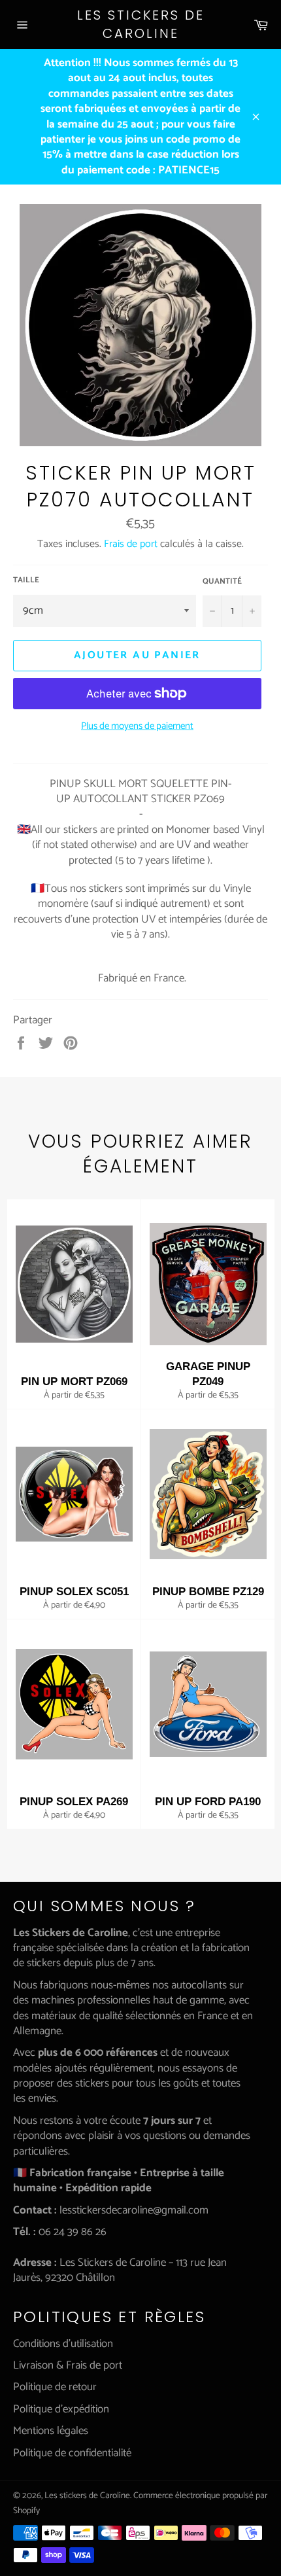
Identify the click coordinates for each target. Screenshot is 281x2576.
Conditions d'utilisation (63, 2344)
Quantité (222, 582)
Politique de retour (55, 2387)
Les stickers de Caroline (141, 25)
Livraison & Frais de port (68, 2365)
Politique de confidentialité (72, 2453)
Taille (26, 581)
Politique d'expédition (61, 2409)
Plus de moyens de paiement (137, 727)
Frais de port (131, 544)
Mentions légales (51, 2431)
